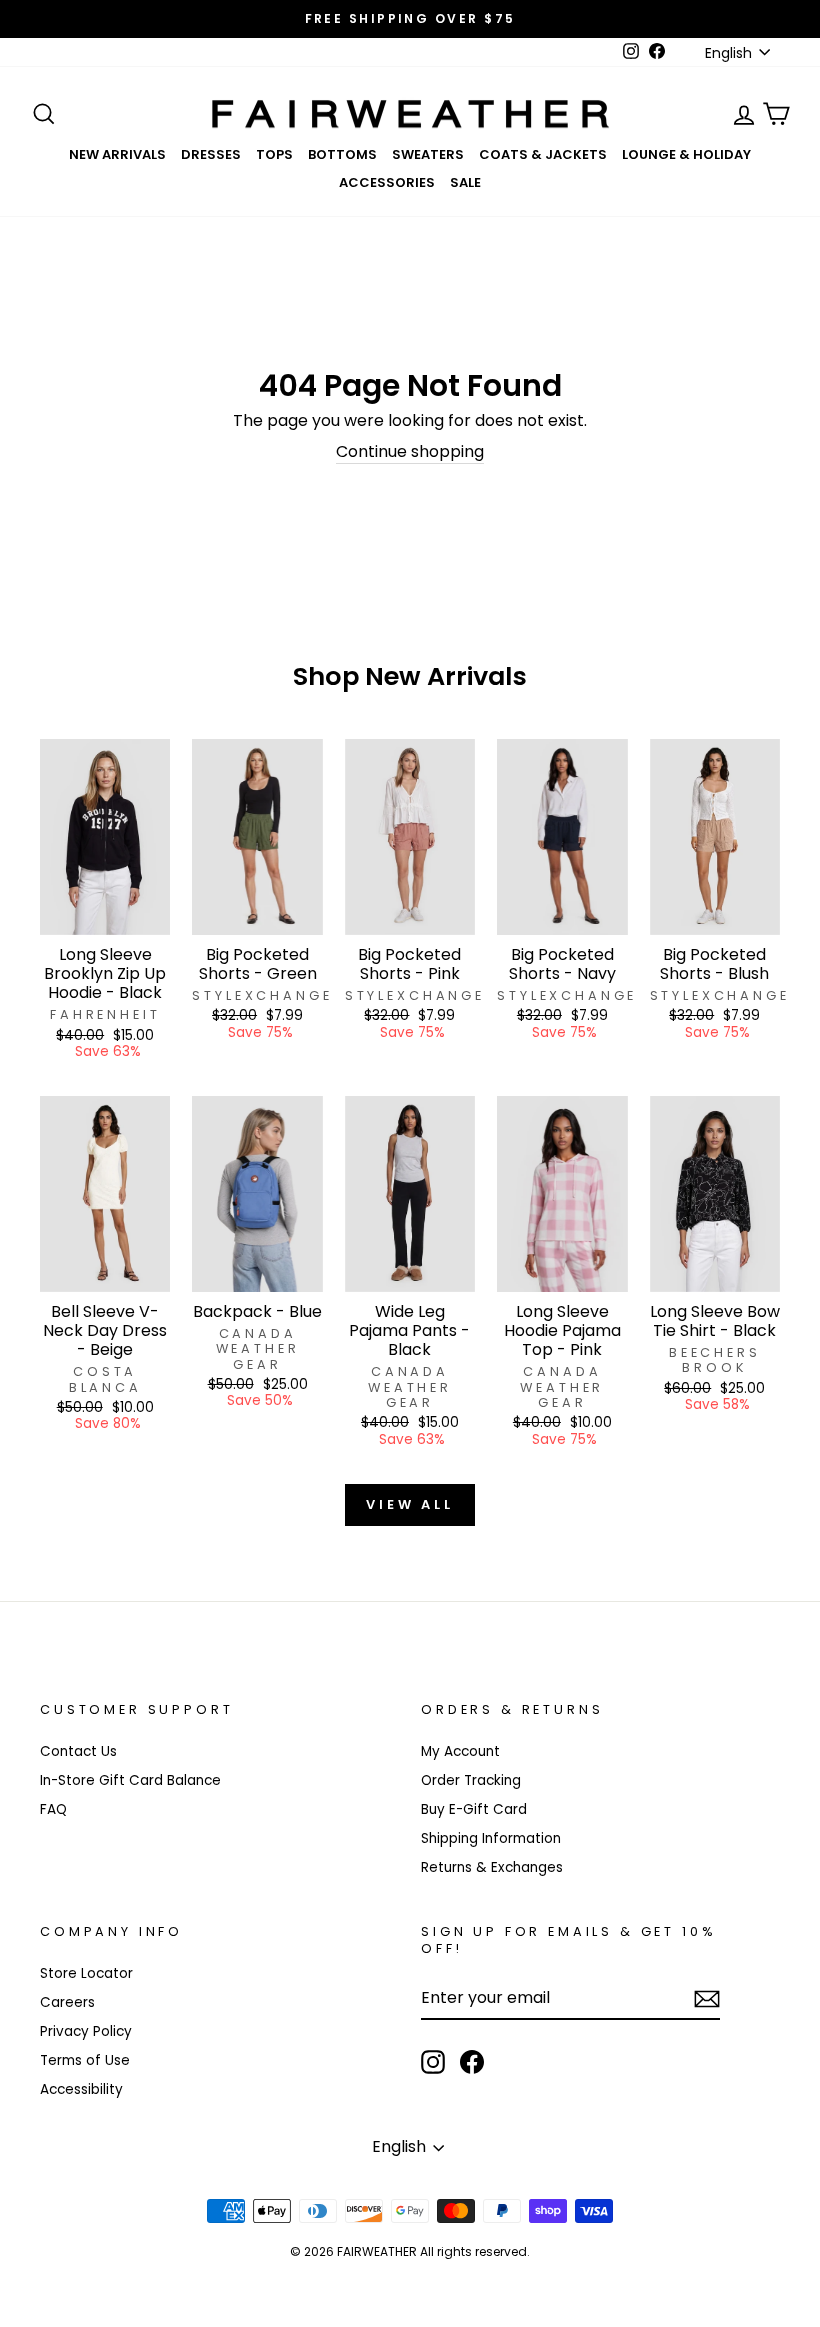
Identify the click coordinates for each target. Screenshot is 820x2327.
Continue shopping (410, 452)
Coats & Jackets (543, 154)
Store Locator (86, 1973)
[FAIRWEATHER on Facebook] (472, 2062)
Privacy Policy (86, 2031)
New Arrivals (117, 154)
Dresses (211, 154)
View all (410, 1504)
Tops (274, 154)
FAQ (53, 1809)
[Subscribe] (707, 1999)
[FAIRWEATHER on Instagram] (433, 2062)
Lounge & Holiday (686, 154)
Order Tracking (471, 1780)
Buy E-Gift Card (474, 1809)
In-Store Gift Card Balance (130, 1780)
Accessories (387, 182)
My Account (460, 1751)
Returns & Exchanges (492, 1867)
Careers (67, 2002)
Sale (465, 182)
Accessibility (81, 2089)
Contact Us (78, 1751)
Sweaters (428, 154)
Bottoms (342, 154)
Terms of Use (85, 2060)
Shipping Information (491, 1838)
